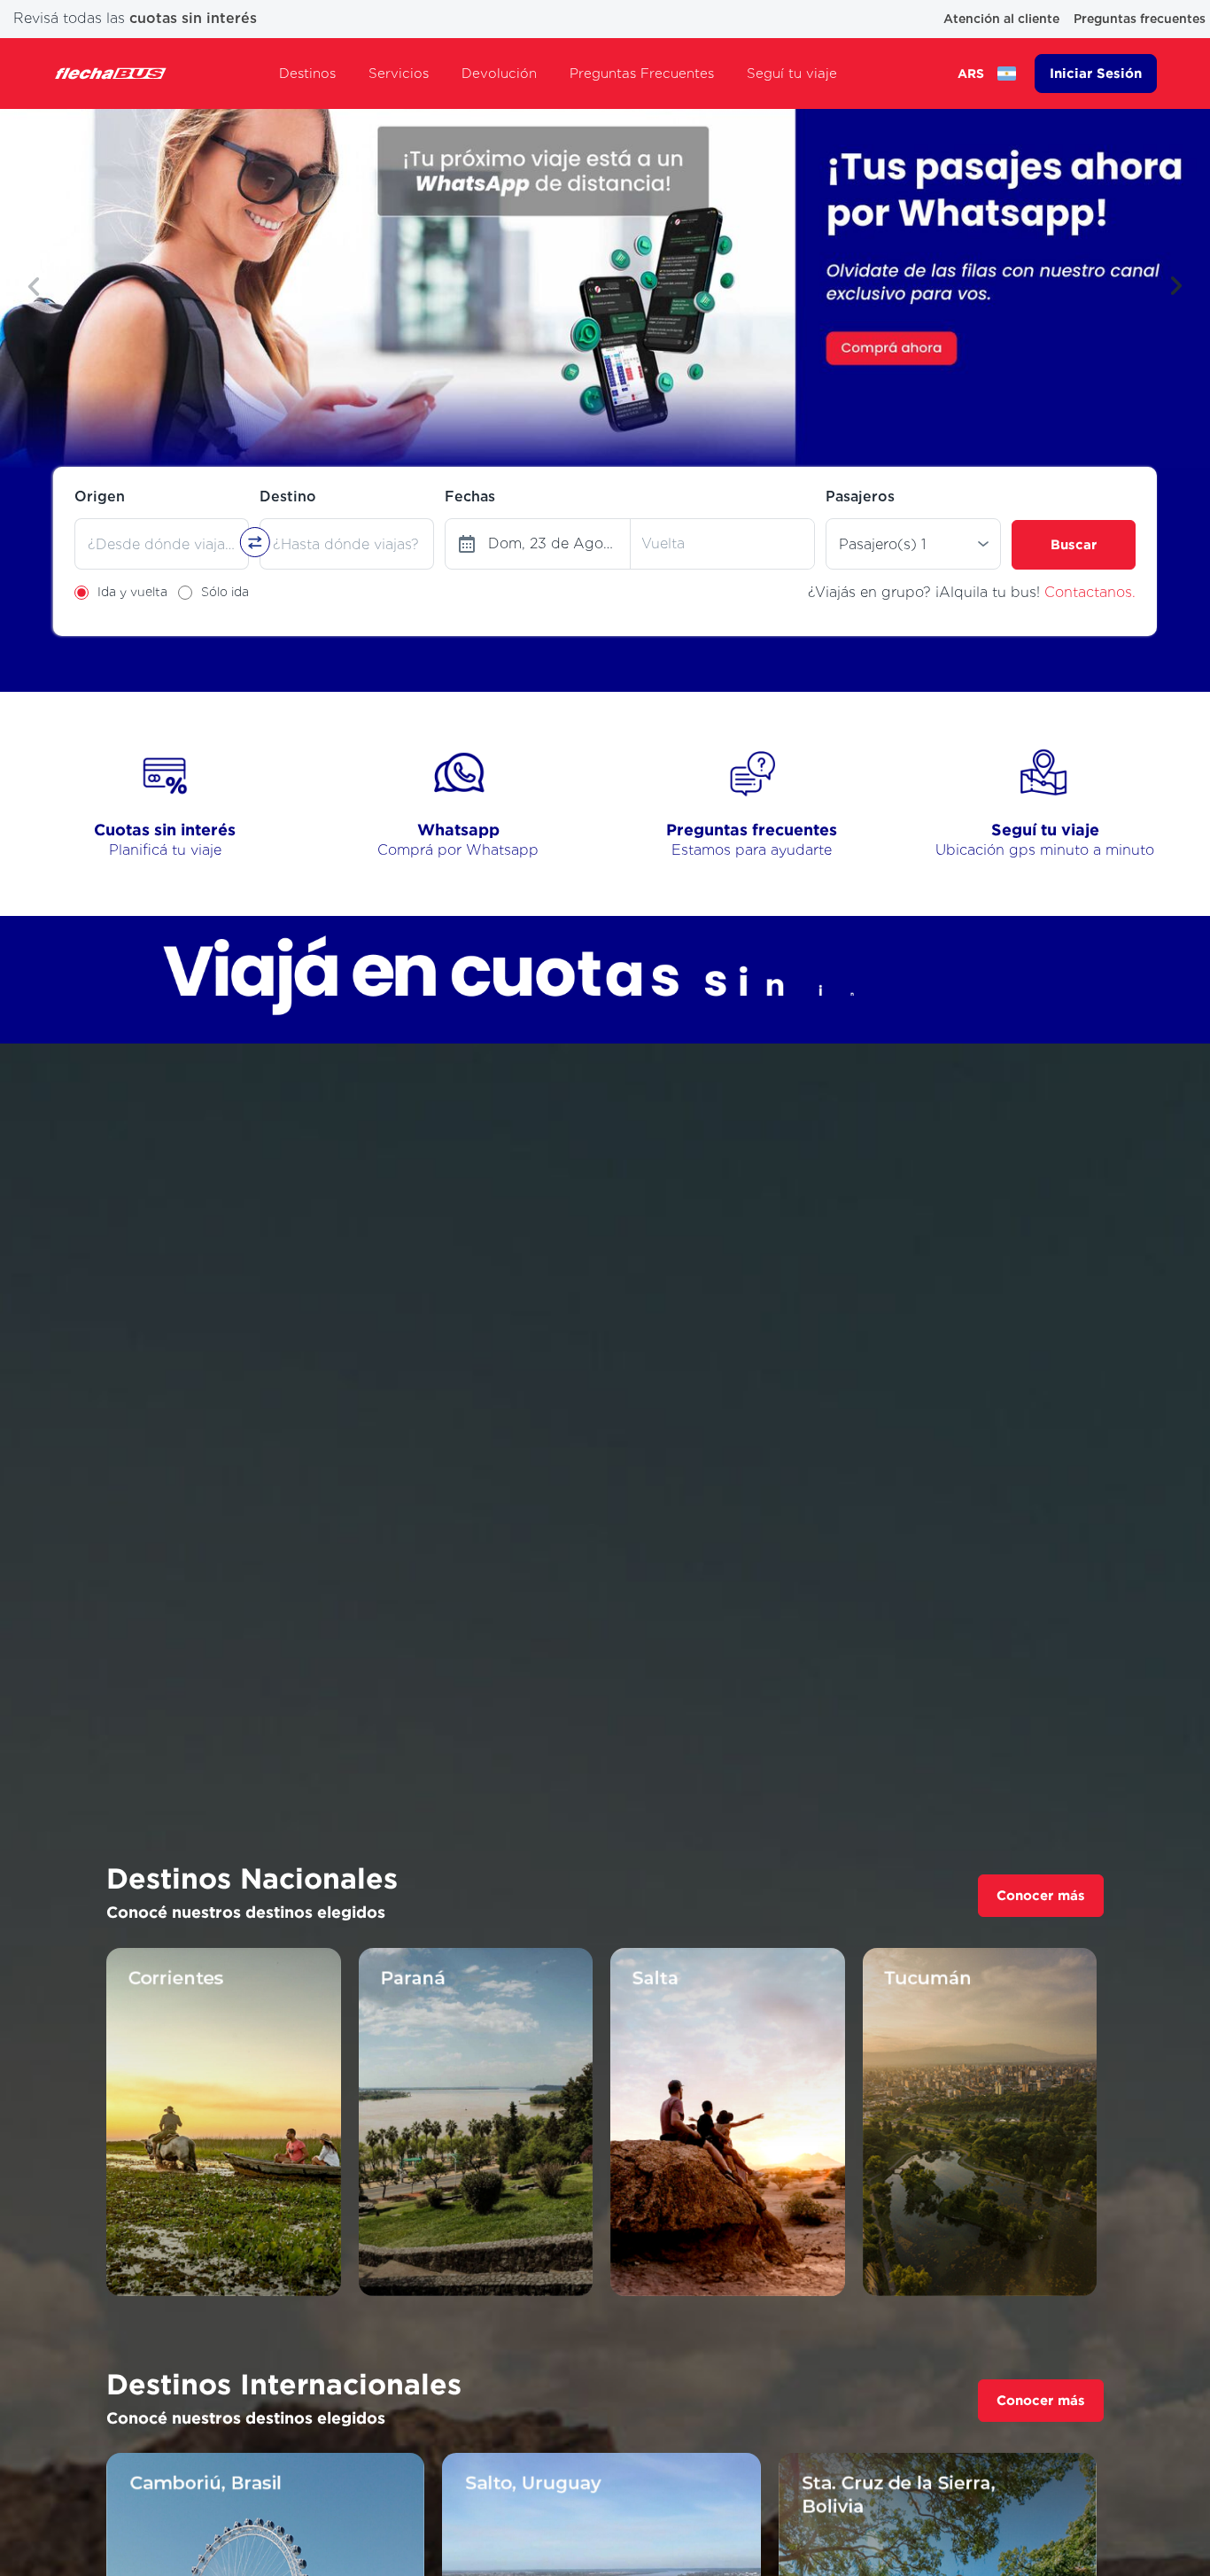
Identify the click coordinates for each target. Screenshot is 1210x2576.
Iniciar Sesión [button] (1096, 73)
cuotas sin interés (193, 18)
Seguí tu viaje (792, 74)
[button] (34, 286)
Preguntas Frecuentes (642, 74)
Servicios (399, 74)
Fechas (470, 497)
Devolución (499, 74)
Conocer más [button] (1041, 1895)
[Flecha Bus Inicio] (111, 74)
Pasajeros (860, 497)
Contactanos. (1090, 592)
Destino (288, 497)
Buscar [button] (1074, 544)
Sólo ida (225, 592)
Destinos (307, 74)
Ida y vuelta (132, 592)
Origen (100, 497)
